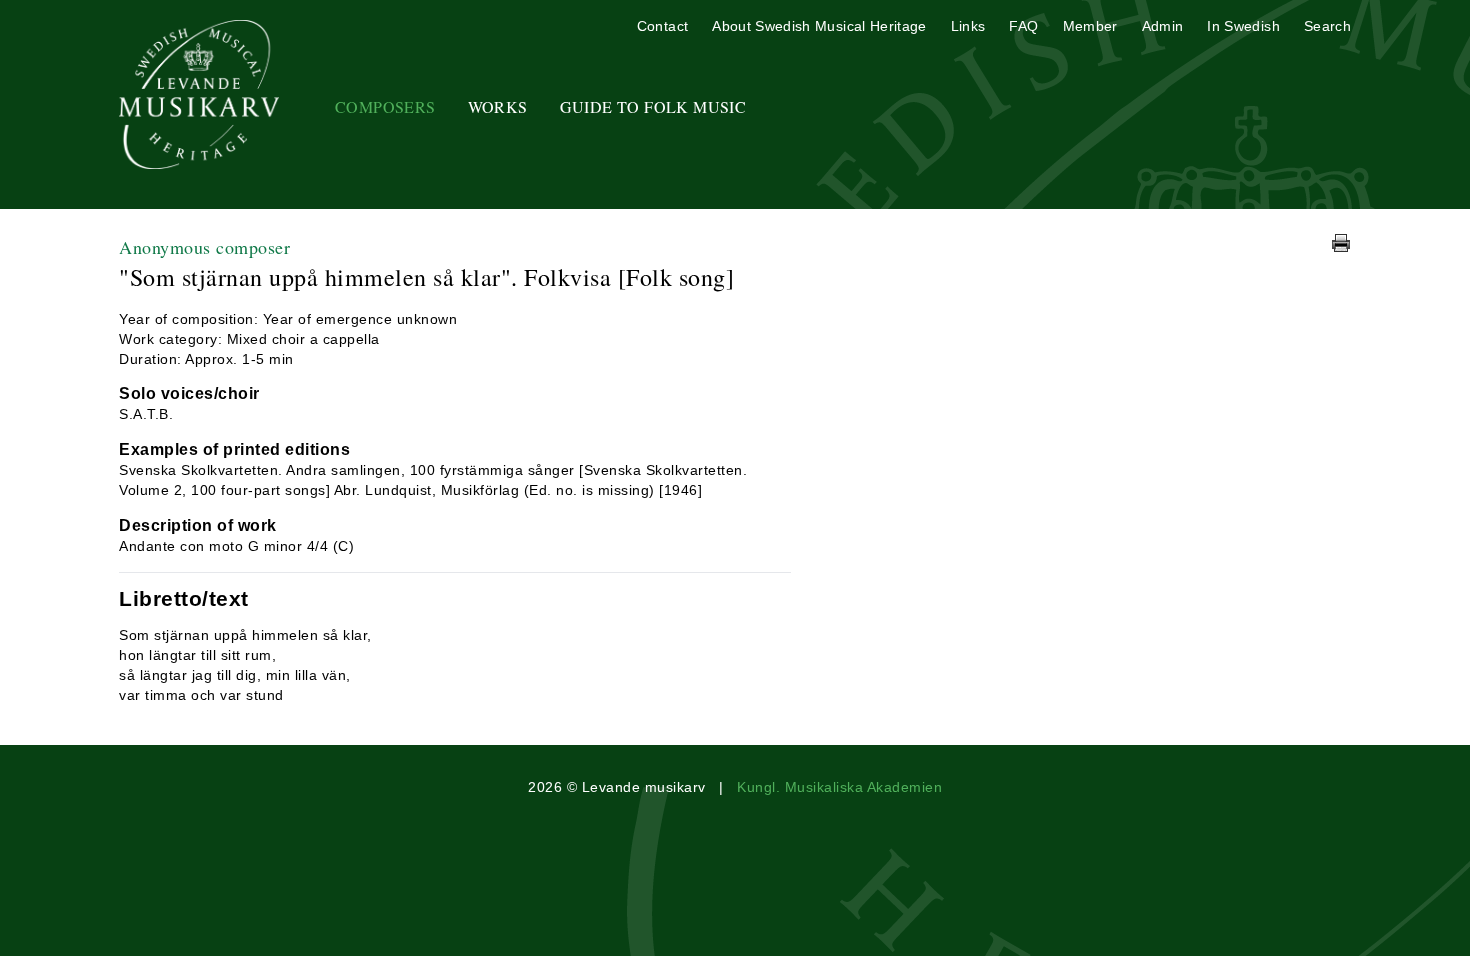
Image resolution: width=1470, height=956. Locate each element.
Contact (662, 26)
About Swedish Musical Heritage (819, 26)
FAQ (1023, 26)
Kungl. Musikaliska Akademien (839, 787)
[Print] (1341, 243)
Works (498, 106)
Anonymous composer (204, 247)
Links (968, 26)
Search (1327, 26)
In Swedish (1243, 26)
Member (1090, 26)
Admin (1163, 26)
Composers (385, 106)
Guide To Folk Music (653, 106)
